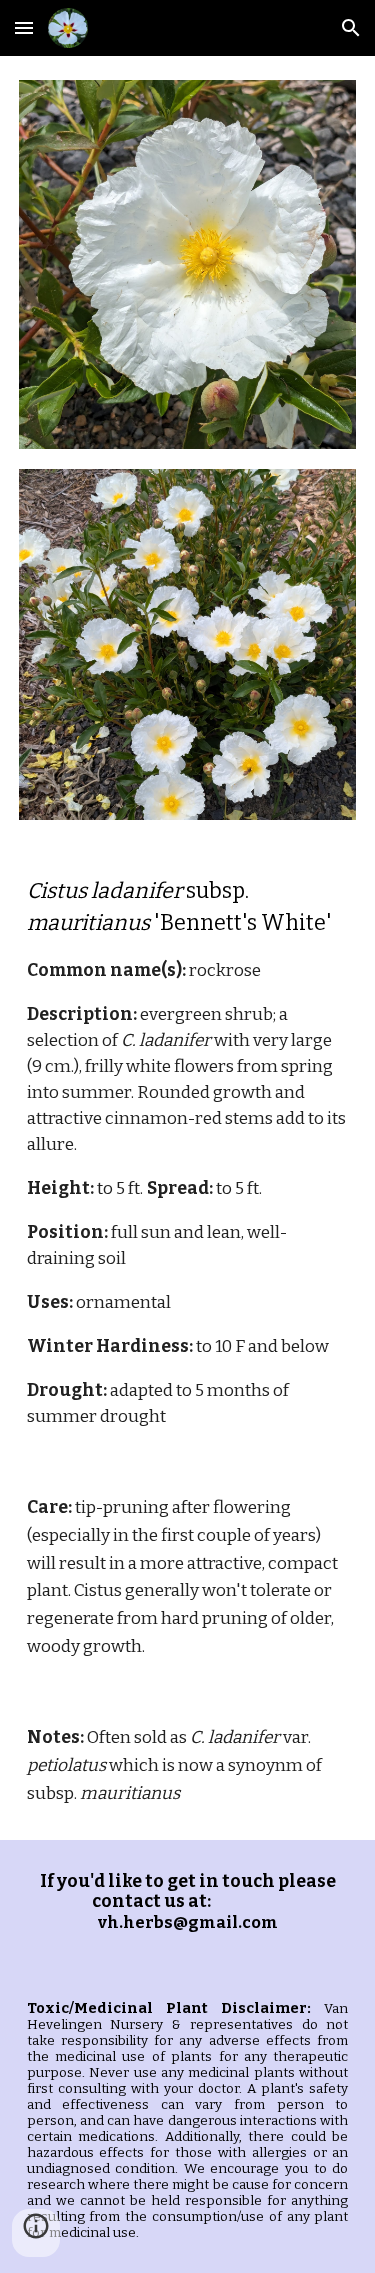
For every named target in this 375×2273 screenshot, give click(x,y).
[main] (188, 1153)
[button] (24, 27)
